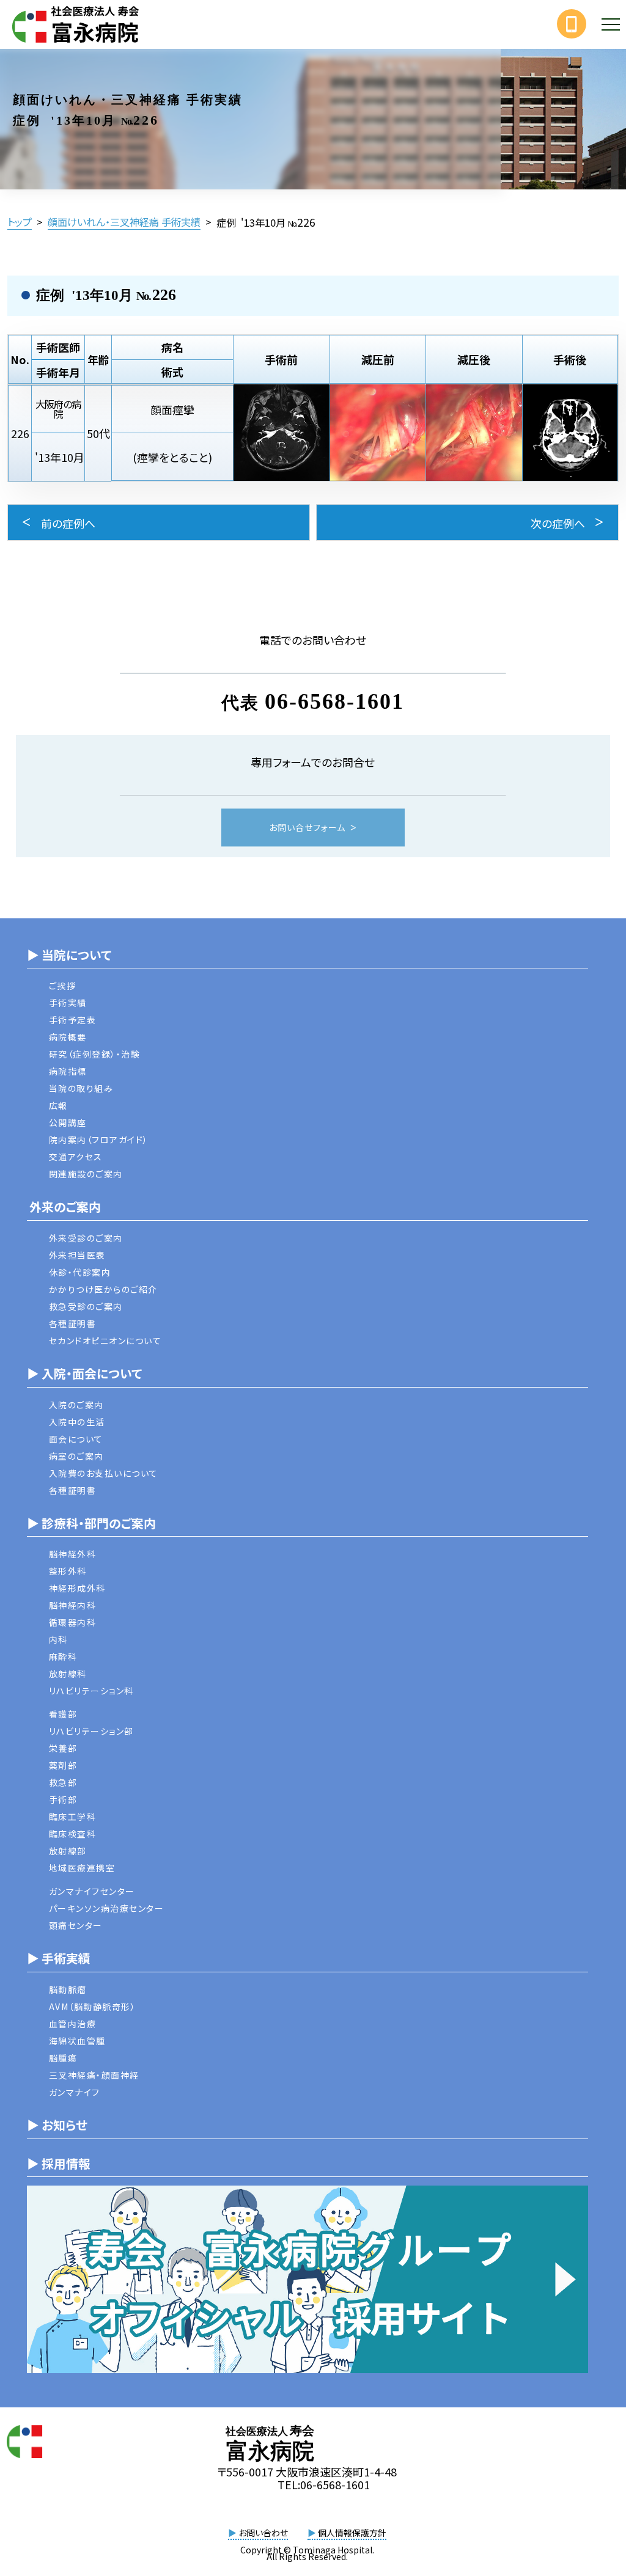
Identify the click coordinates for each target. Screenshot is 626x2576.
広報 (58, 1105)
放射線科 (68, 1674)
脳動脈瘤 (68, 1989)
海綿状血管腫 (77, 2041)
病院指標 (68, 1071)
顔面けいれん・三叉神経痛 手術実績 (124, 222)
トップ (20, 222)
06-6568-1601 (334, 701)
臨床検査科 (73, 1834)
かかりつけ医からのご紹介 (103, 1289)
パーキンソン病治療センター (107, 1908)
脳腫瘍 (63, 2058)
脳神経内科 (73, 1605)
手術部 (63, 1799)
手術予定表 (73, 1020)
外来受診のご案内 (86, 1238)
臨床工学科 (73, 1817)
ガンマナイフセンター (92, 1891)
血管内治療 (73, 2024)
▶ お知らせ (57, 2125)
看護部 (63, 1714)
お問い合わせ (258, 2533)
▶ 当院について (69, 955)
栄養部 (63, 1748)
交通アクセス (76, 1157)
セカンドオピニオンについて (105, 1341)
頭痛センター (76, 1925)
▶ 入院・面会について (84, 1373)
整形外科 (68, 1571)
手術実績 (68, 1003)
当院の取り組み (81, 1088)
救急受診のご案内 (86, 1306)
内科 (58, 1639)
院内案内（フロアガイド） (99, 1140)
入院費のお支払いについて (104, 1473)
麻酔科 (63, 1656)
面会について (76, 1439)
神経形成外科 (77, 1588)
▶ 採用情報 (59, 2163)
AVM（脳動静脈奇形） (93, 2007)
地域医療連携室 (82, 1868)
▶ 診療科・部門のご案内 (91, 1523)
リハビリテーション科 (91, 1691)
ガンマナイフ (75, 2092)
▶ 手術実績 (59, 1958)
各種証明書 (73, 1323)
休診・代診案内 (80, 1272)
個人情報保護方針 (347, 2533)
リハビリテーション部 (91, 1731)
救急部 (63, 1782)
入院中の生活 (77, 1422)
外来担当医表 (77, 1255)
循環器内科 (73, 1622)
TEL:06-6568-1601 (324, 2484)
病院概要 (68, 1037)
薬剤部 (63, 1765)
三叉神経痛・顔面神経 (94, 2075)
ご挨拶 (63, 986)
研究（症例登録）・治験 (95, 1054)
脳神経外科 (73, 1554)
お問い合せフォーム (307, 827)
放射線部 (68, 1851)
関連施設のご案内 (86, 1174)
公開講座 (68, 1122)
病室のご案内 (76, 1456)
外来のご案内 (64, 1206)
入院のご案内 (76, 1405)
